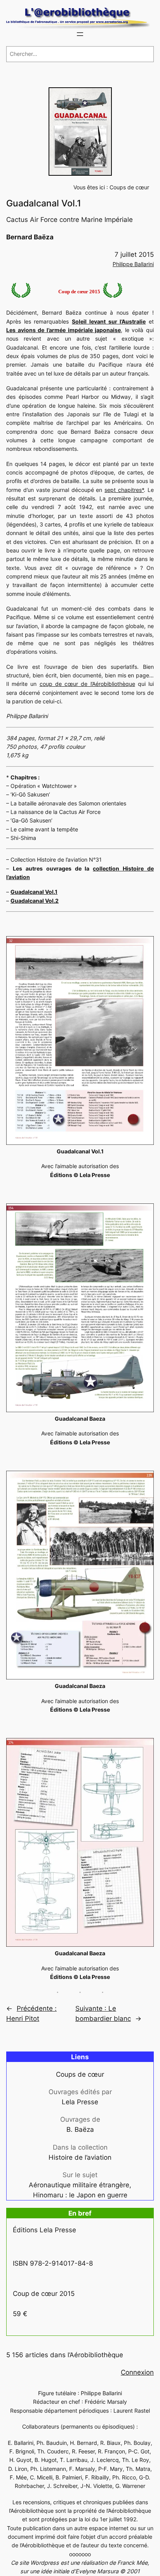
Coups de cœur (129, 187)
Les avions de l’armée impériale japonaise (63, 330)
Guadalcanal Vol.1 (34, 892)
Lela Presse (80, 2102)
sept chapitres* (124, 490)
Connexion (137, 2372)
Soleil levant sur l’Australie (109, 321)
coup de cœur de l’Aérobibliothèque (87, 684)
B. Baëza (80, 2129)
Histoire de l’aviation (80, 2157)
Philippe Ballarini (133, 264)
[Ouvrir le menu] (80, 34)
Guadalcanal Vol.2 (35, 901)
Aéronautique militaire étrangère (79, 2185)
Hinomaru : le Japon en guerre (80, 2195)
